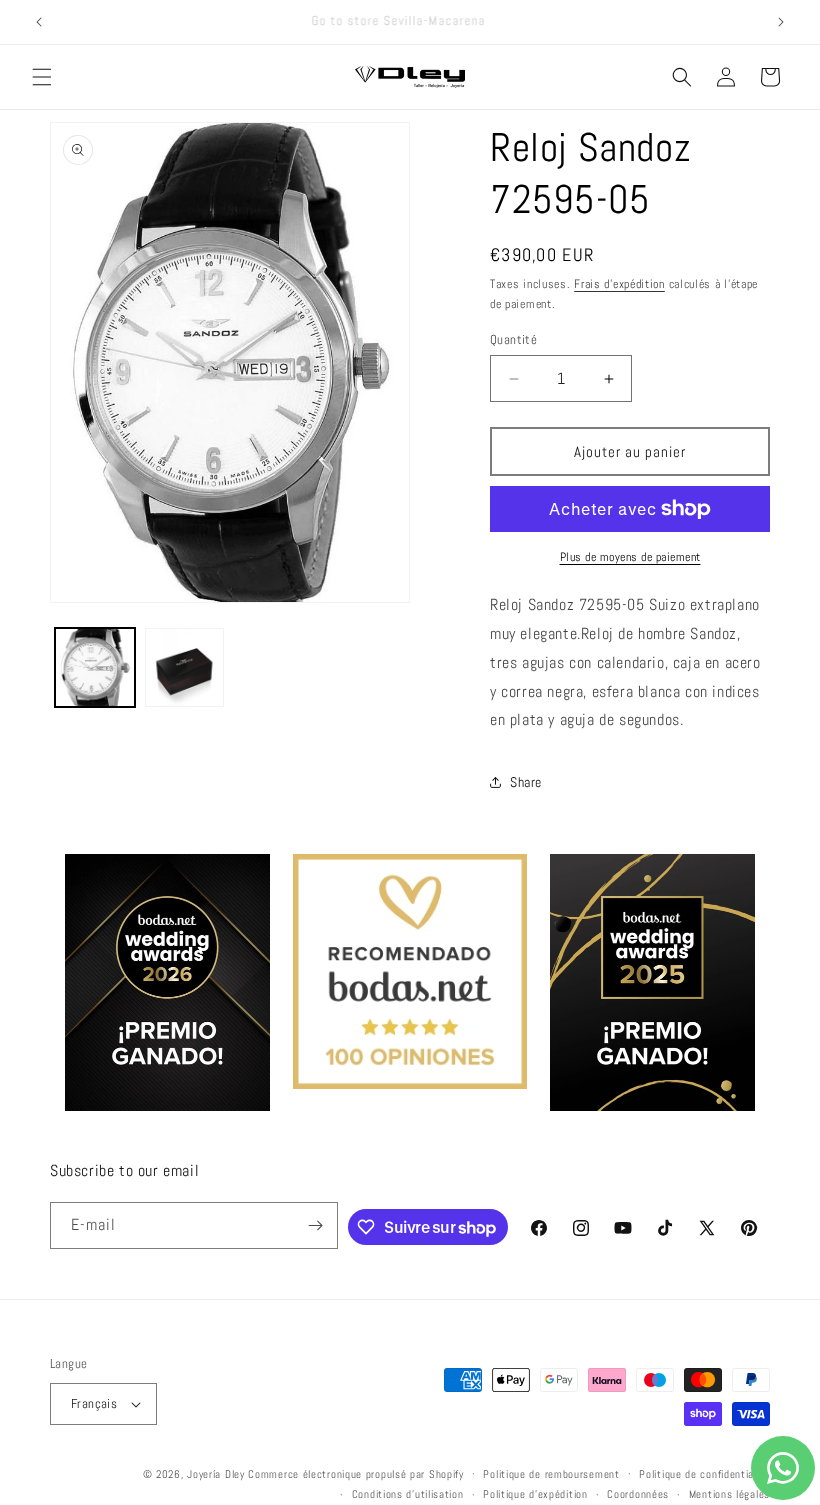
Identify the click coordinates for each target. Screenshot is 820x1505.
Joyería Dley (215, 1474)
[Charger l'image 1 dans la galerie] (95, 668)
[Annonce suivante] (781, 22)
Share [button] (526, 782)
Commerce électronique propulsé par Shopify (355, 1474)
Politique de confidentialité (704, 1474)
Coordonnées (638, 1494)
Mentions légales (729, 1494)
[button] (42, 77)
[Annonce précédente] (39, 22)
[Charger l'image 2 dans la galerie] (185, 668)
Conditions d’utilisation (408, 1494)
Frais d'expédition (619, 284)
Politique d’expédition (535, 1494)
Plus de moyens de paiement (630, 557)
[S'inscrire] (315, 1225)
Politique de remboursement (551, 1474)
